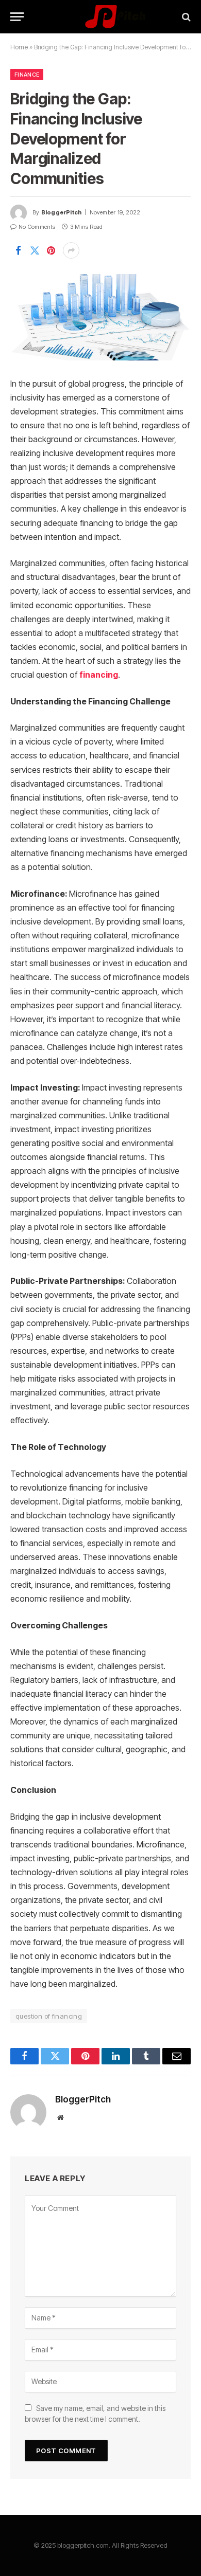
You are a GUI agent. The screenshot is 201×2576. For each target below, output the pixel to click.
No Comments (37, 227)
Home (19, 47)
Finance (27, 75)
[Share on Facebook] (18, 250)
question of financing (49, 2016)
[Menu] (17, 17)
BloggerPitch (62, 212)
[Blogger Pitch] (100, 17)
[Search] (185, 17)
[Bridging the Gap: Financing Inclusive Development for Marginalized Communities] (100, 317)
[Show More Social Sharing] (71, 250)
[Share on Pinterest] (51, 250)
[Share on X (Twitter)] (35, 250)
